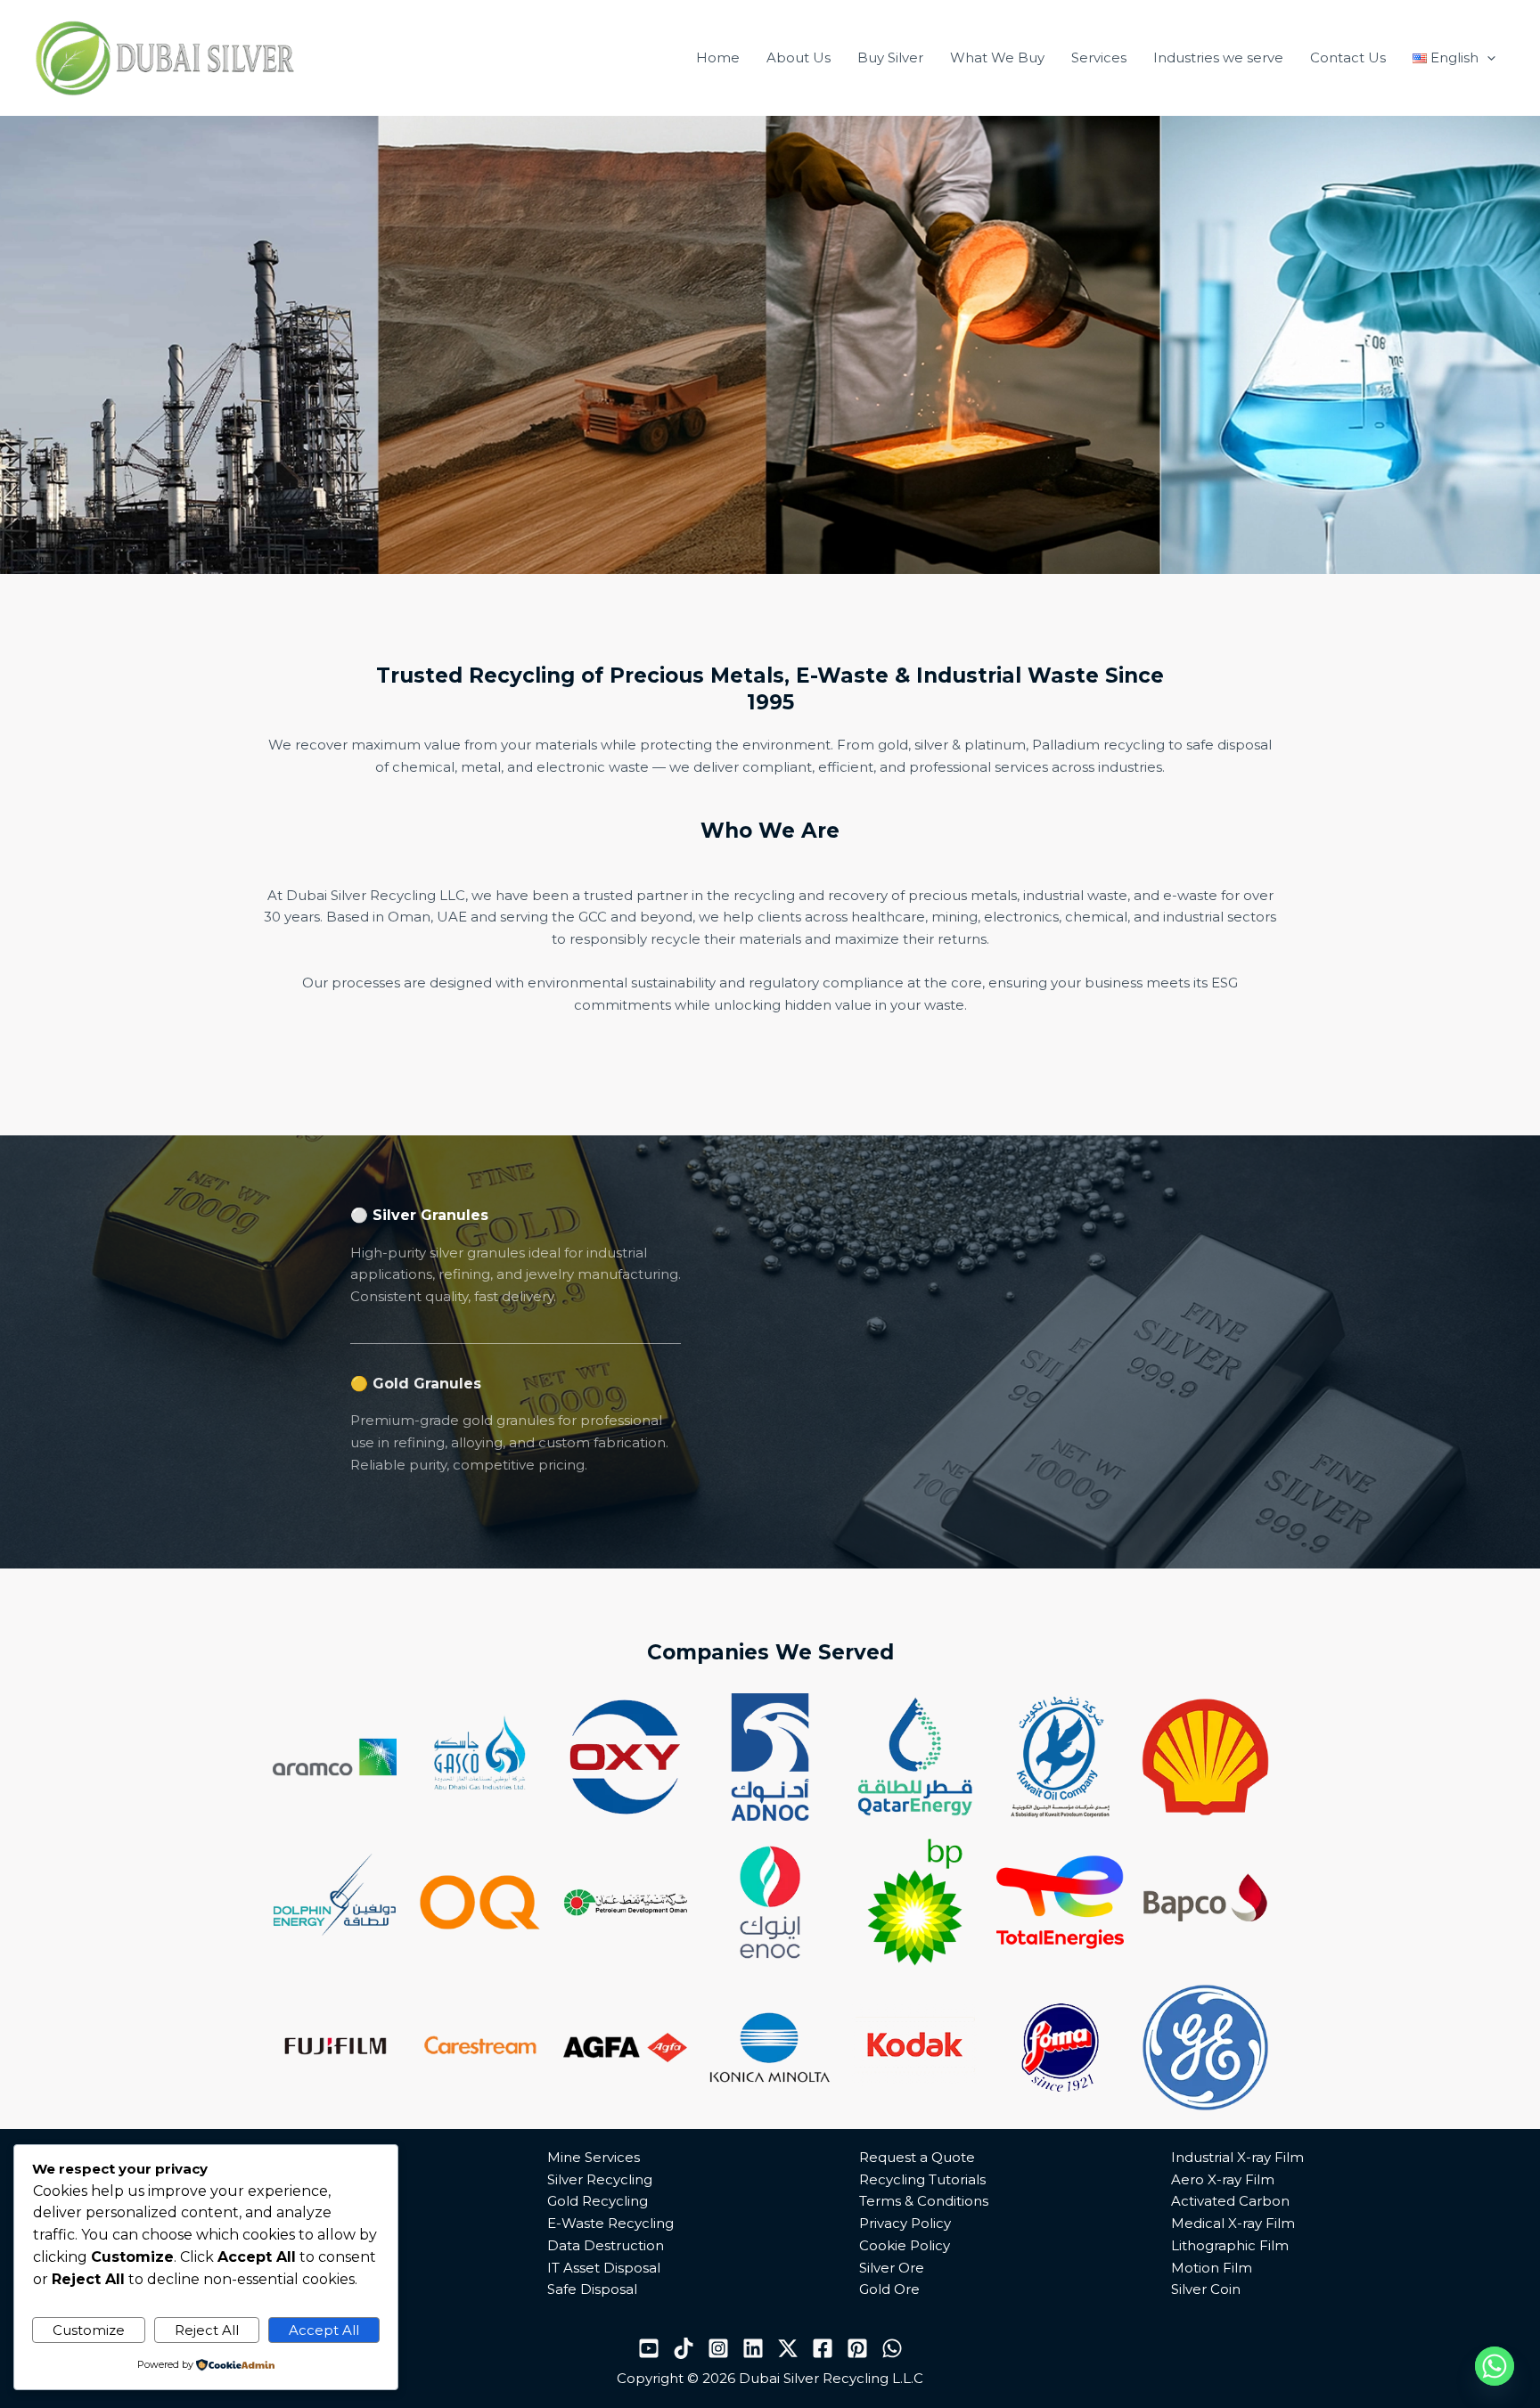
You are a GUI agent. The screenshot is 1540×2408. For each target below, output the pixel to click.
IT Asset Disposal (604, 2268)
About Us (799, 57)
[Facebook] (823, 2348)
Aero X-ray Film (1223, 2179)
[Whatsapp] (1495, 2366)
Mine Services (594, 2157)
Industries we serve (1218, 57)
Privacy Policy (905, 2223)
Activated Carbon (1230, 2201)
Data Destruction (606, 2245)
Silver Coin (1206, 2289)
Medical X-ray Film (1233, 2223)
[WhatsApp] (892, 2348)
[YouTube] (649, 2348)
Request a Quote (917, 2157)
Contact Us (1348, 57)
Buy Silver (890, 57)
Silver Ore (892, 2268)
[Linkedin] (753, 2348)
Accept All (324, 2330)
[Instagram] (718, 2348)
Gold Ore (889, 2289)
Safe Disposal (592, 2289)
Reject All (207, 2330)
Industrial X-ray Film (1237, 2157)
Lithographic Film (1230, 2245)
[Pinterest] (857, 2348)
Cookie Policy (905, 2245)
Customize (89, 2330)
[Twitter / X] (788, 2348)
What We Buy (997, 57)
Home (718, 57)
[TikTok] (684, 2348)
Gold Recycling (598, 2201)
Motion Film (1212, 2268)
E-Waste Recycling (610, 2223)
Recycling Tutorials (922, 2179)
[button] (1487, 58)
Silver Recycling (600, 2179)
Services (1099, 57)
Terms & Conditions (924, 2201)
